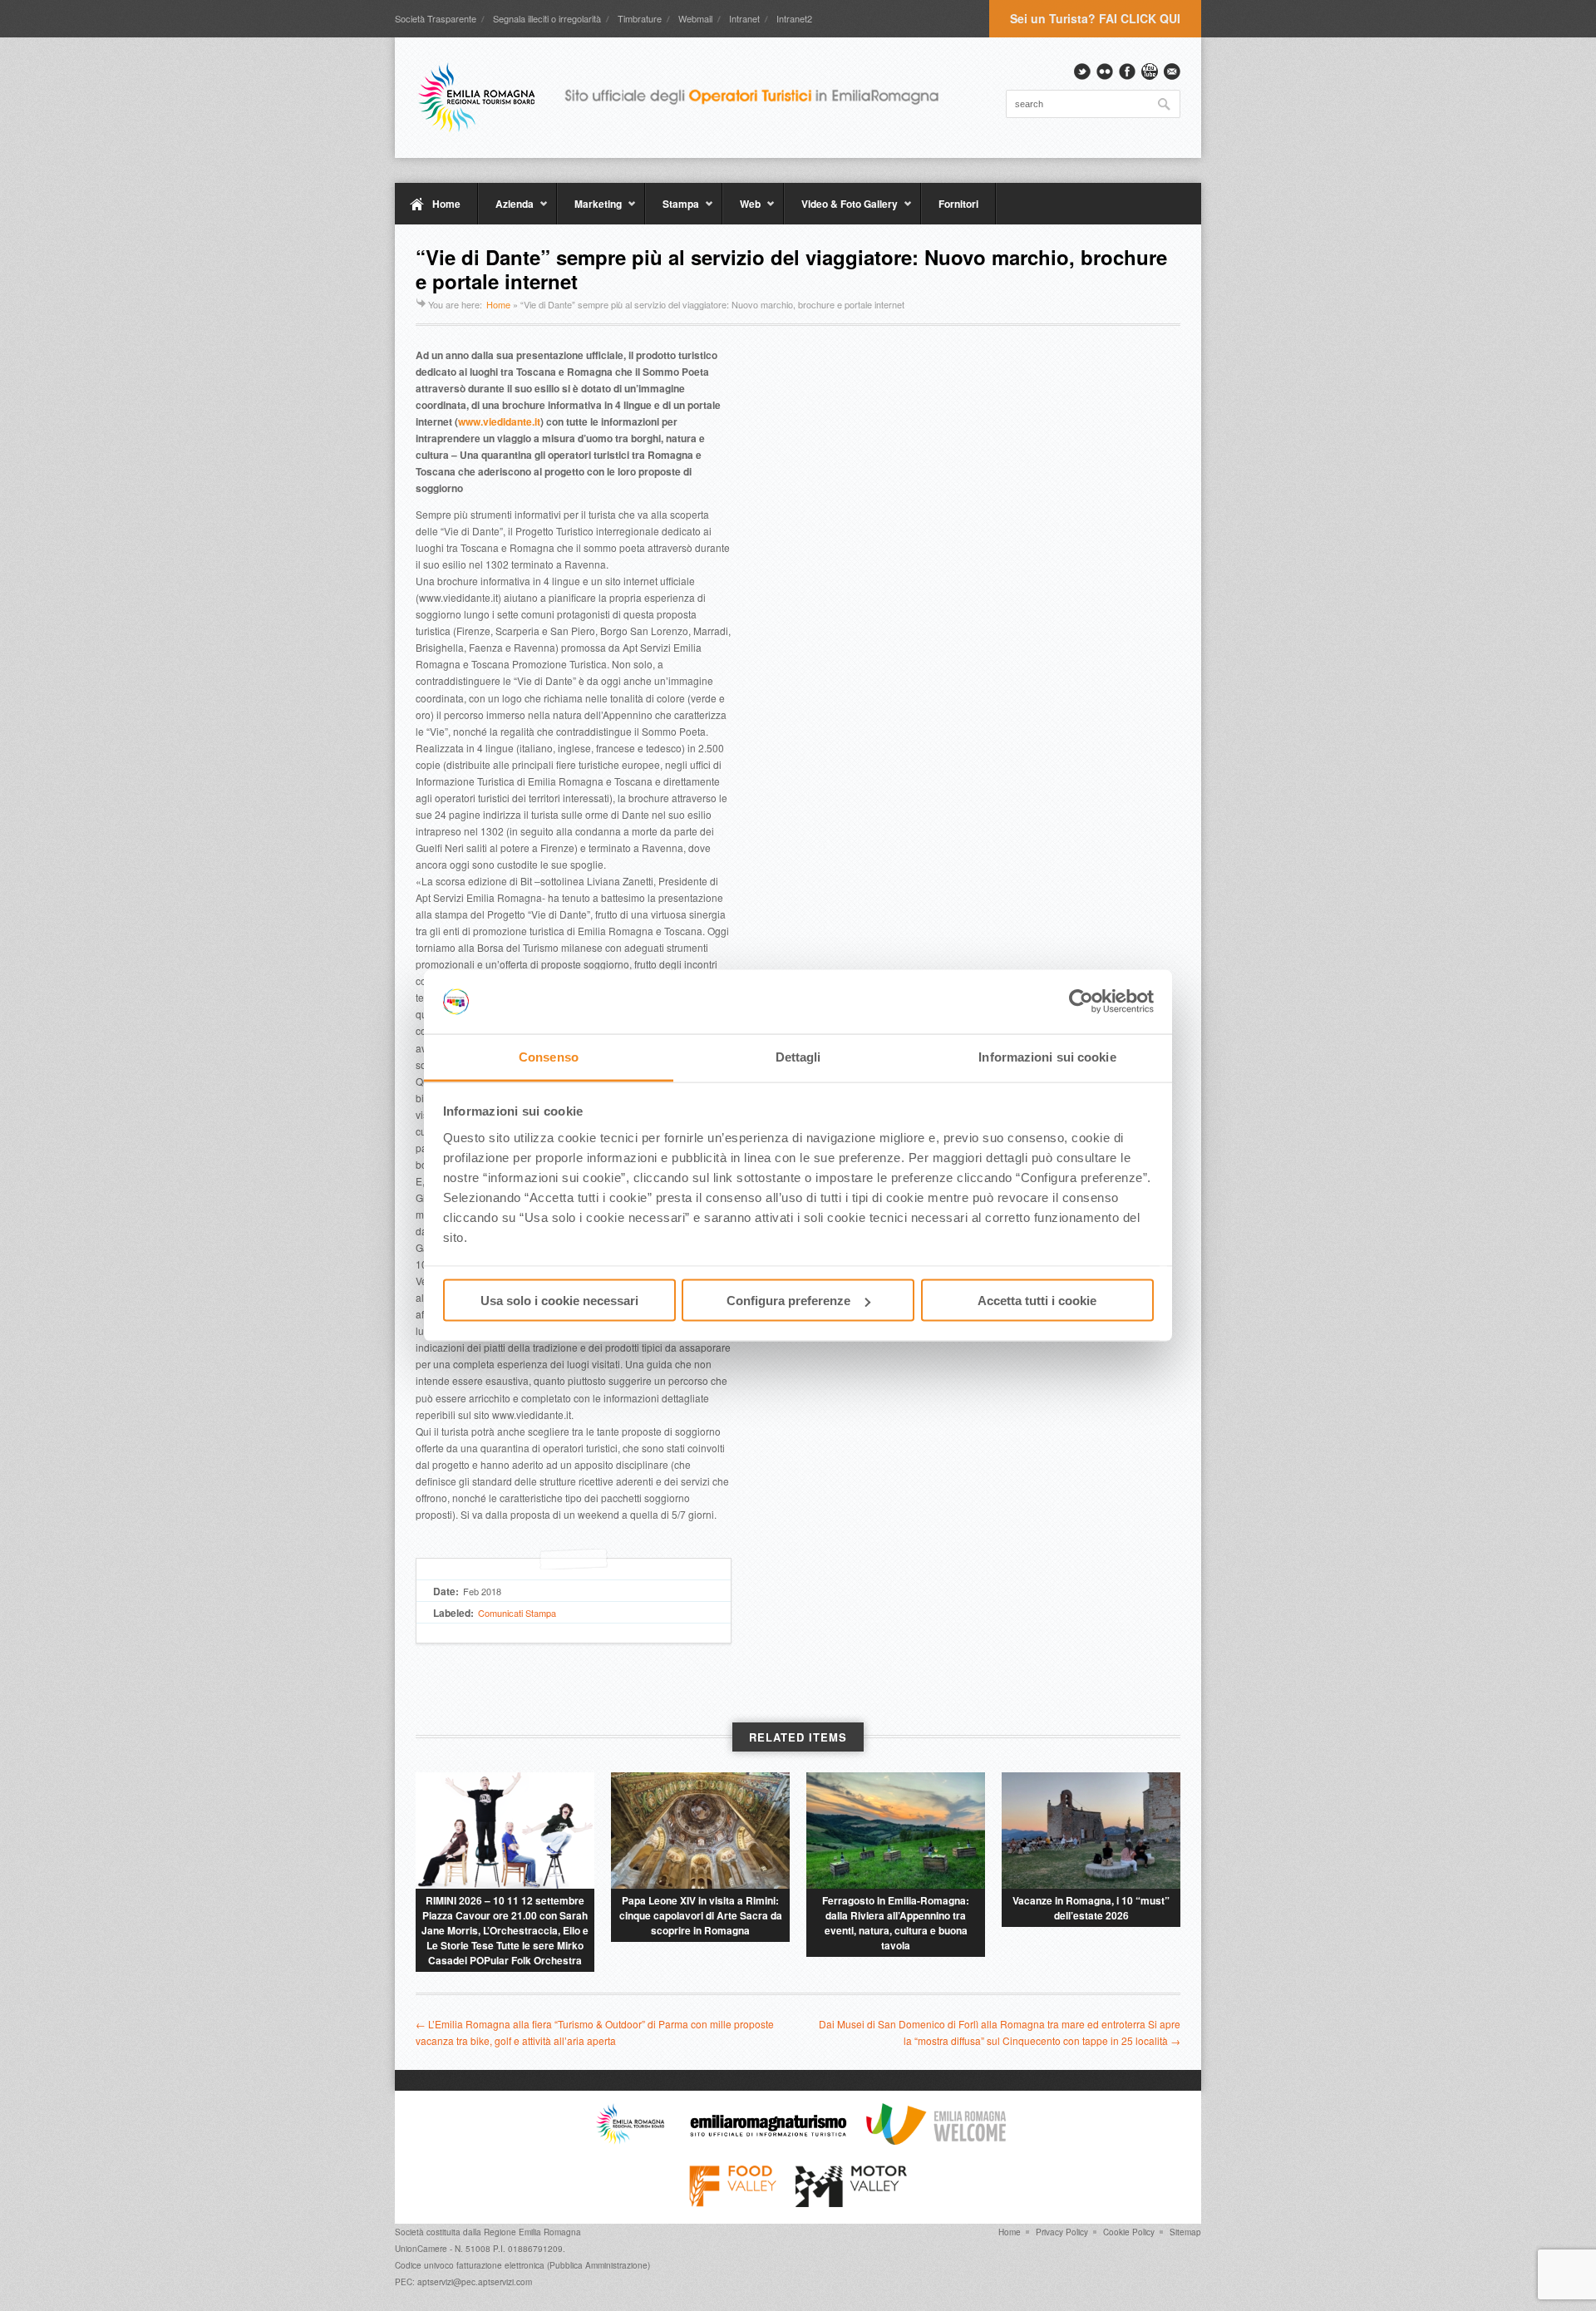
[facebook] (1127, 71)
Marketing (589, 210)
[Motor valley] (851, 2203)
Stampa (672, 210)
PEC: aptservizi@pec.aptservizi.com (463, 2282)
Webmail (695, 18)
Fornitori (958, 204)
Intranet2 (794, 18)
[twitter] (1082, 71)
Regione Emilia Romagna (532, 2232)
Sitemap (1185, 2232)
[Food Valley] (733, 2203)
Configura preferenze (788, 1301)
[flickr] (1105, 71)
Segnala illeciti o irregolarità (547, 18)
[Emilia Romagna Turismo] (768, 2141)
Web (741, 210)
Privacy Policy (1062, 2232)
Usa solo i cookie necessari (559, 1301)
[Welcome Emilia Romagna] (936, 2141)
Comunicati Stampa (517, 1613)
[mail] (1172, 71)
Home (446, 204)
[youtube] (1150, 71)
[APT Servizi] (690, 97)
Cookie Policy (1129, 2232)
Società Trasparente (436, 18)
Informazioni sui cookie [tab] (1047, 1056)
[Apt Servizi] (630, 2141)
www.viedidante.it (499, 421)
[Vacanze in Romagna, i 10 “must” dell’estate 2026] (1091, 1831)
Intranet (744, 18)
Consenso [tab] (549, 1056)
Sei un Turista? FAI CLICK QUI (1095, 18)
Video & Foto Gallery (841, 210)
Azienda (506, 210)
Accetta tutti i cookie (1037, 1301)
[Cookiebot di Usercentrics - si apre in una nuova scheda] (1081, 1002)
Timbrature (640, 18)
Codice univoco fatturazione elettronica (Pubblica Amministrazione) (522, 2265)
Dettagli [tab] (798, 1056)
